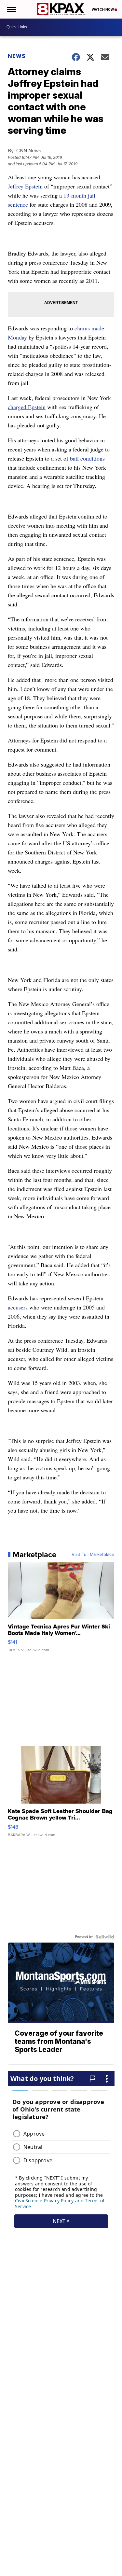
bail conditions (87, 458)
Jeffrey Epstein (25, 186)
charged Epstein (27, 407)
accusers (18, 1307)
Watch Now (103, 9)
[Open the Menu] (11, 9)
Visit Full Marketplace (93, 1555)
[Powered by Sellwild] (105, 1937)
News (17, 56)
